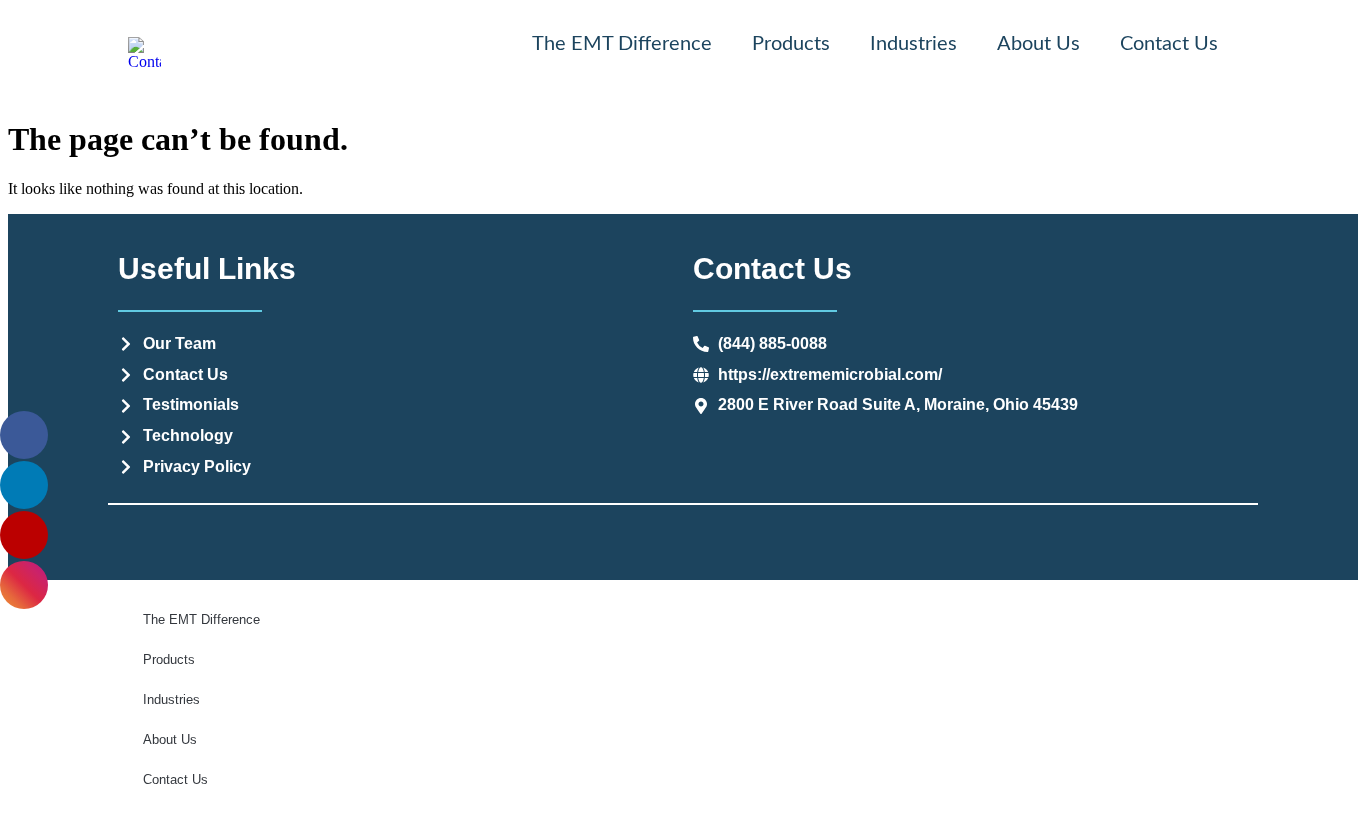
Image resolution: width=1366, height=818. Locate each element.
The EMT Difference (622, 44)
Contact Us (1169, 44)
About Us (1038, 44)
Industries (913, 44)
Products (791, 44)
